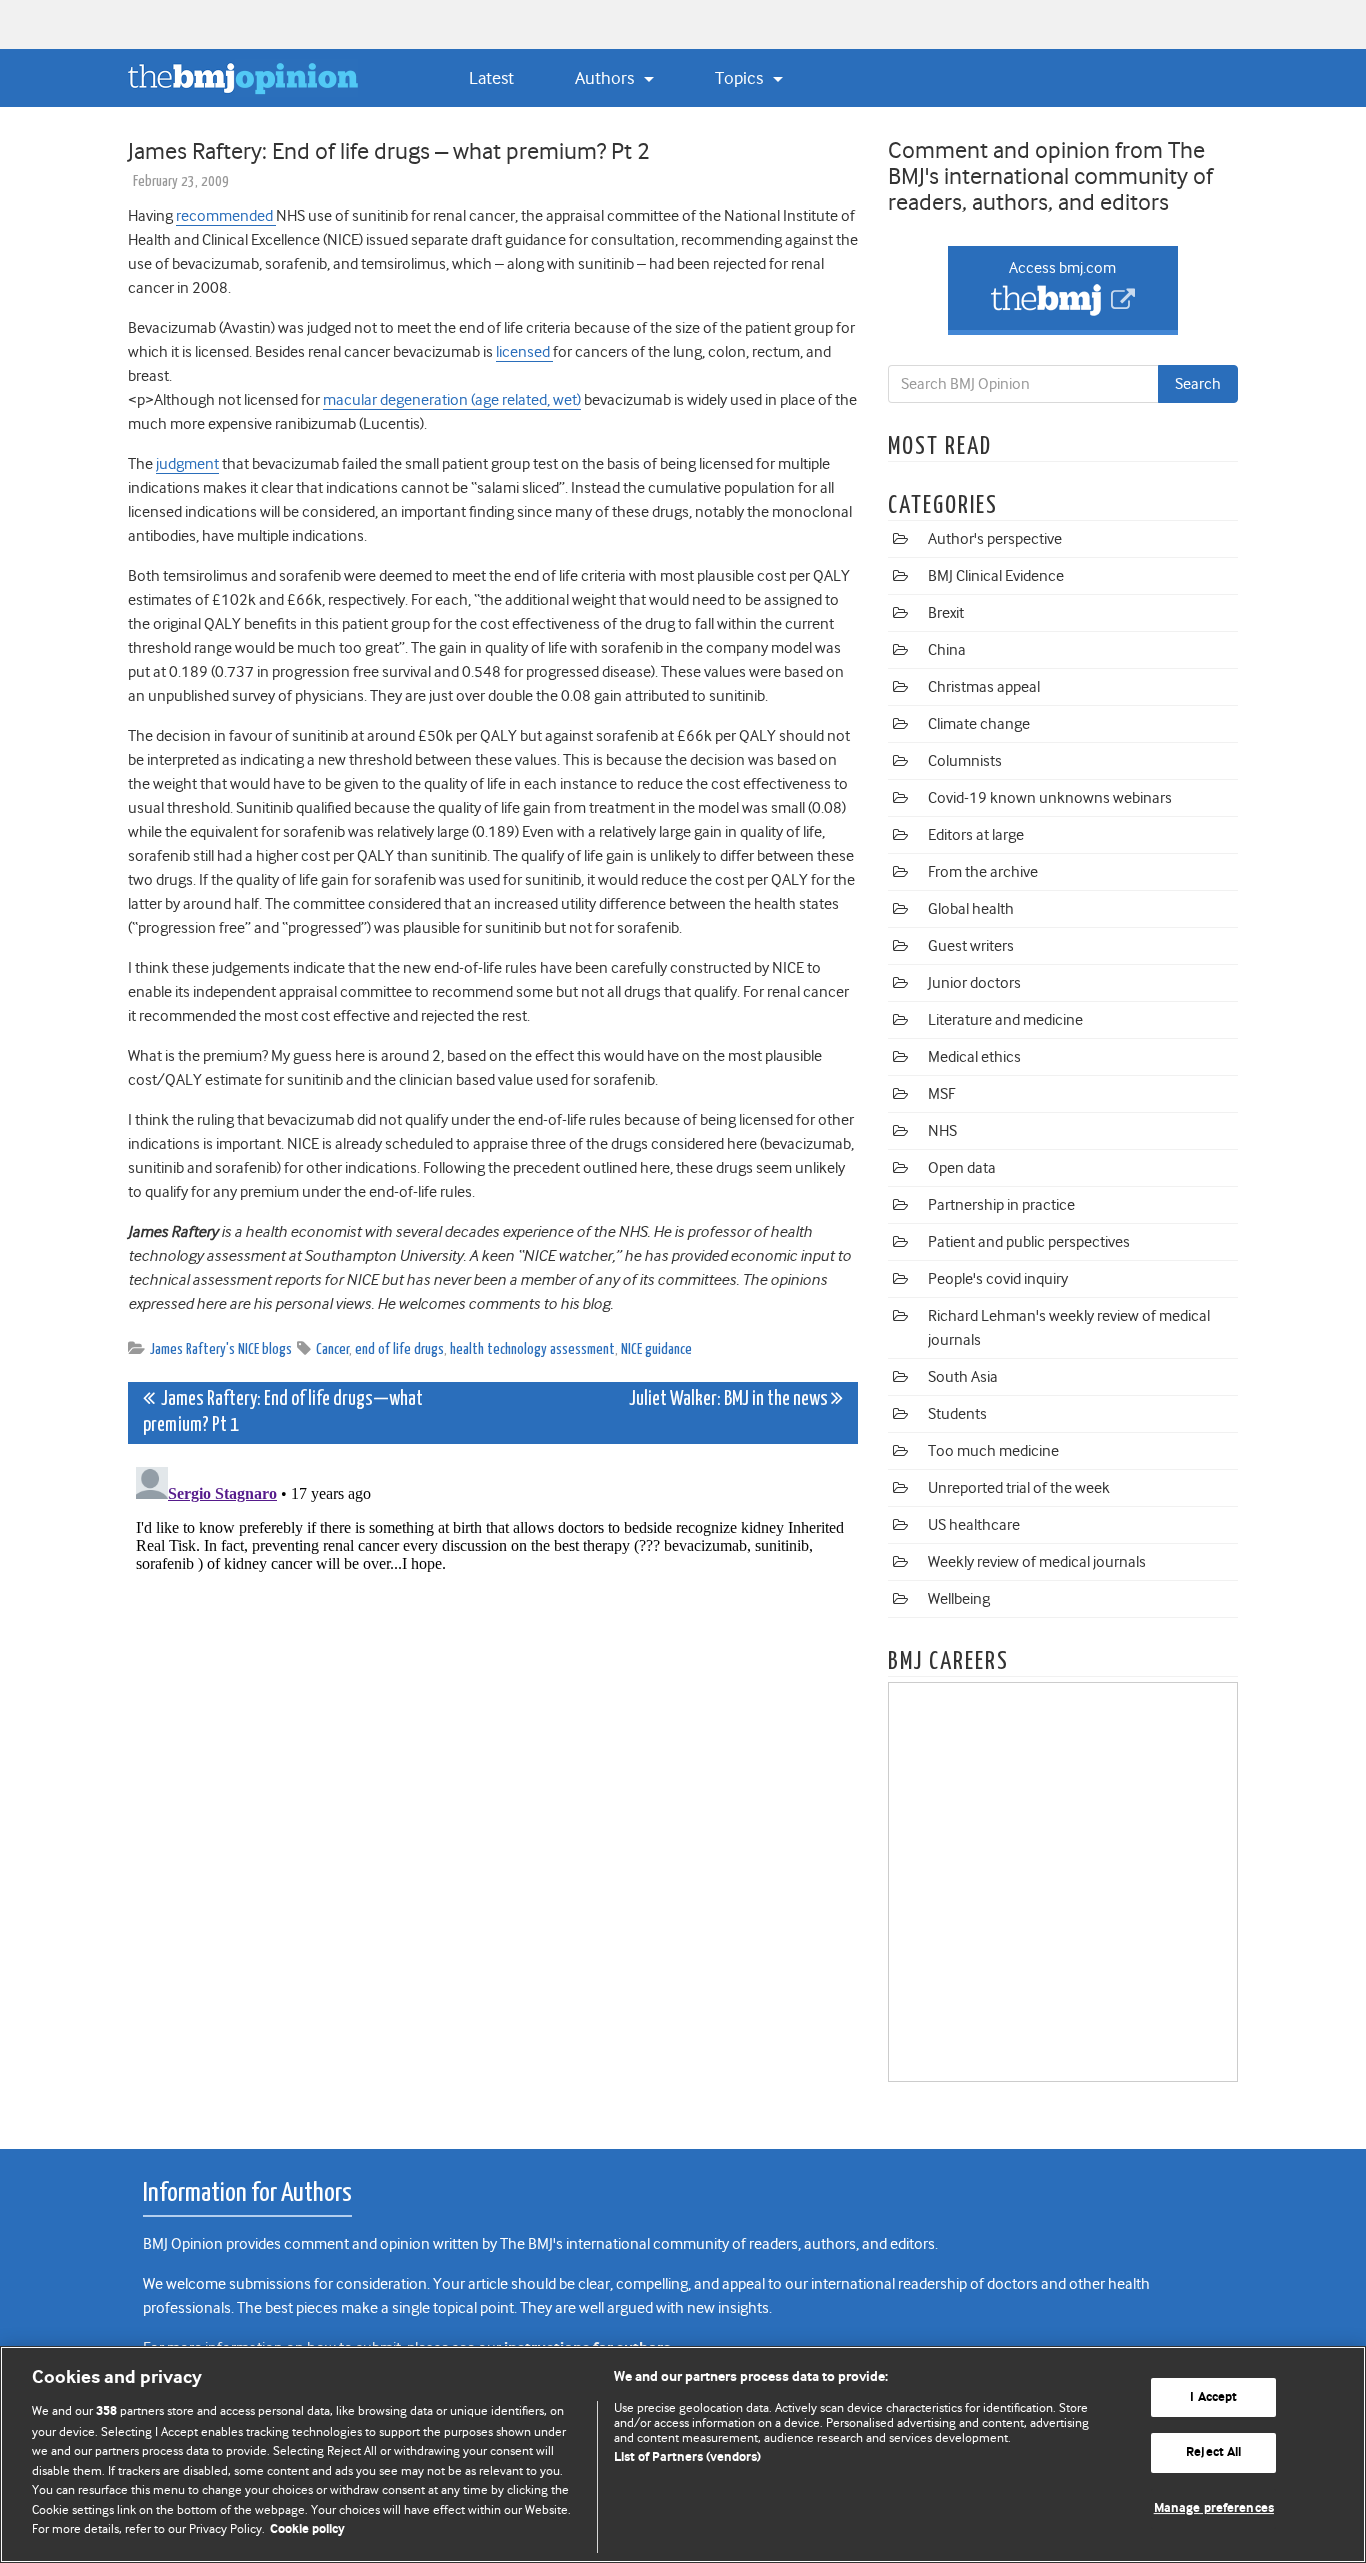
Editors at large (976, 835)
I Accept (1213, 2397)
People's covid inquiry (998, 1279)
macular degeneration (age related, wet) (452, 400)
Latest (491, 78)
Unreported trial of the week (1019, 1488)
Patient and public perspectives (1029, 1242)
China (947, 650)
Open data (962, 1168)
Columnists (965, 761)
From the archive (983, 872)
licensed (524, 352)
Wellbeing (959, 1599)
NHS (942, 1131)
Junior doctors (974, 983)
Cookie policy (307, 2529)
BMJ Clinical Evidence (996, 576)
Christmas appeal (984, 687)
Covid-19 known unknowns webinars (1050, 798)
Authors (606, 78)
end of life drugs (399, 1349)
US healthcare (974, 1525)
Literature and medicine (1005, 1020)
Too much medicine (993, 1451)
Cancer (332, 1349)
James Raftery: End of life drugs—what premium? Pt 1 (283, 1412)
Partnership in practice (1001, 1205)
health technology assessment (532, 1349)
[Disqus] (493, 1709)
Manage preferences (1214, 2508)
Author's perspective (995, 539)
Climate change (979, 724)
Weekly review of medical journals (1037, 1562)
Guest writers (971, 946)
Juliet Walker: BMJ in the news (730, 1399)
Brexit (946, 613)
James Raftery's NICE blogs (221, 1349)
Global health (971, 909)
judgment (187, 464)
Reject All (1213, 2452)
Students (957, 1414)
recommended (226, 216)
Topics (741, 78)
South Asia (963, 1377)
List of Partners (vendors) (687, 2457)
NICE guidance (656, 1349)
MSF (941, 1094)
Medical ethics (974, 1057)
